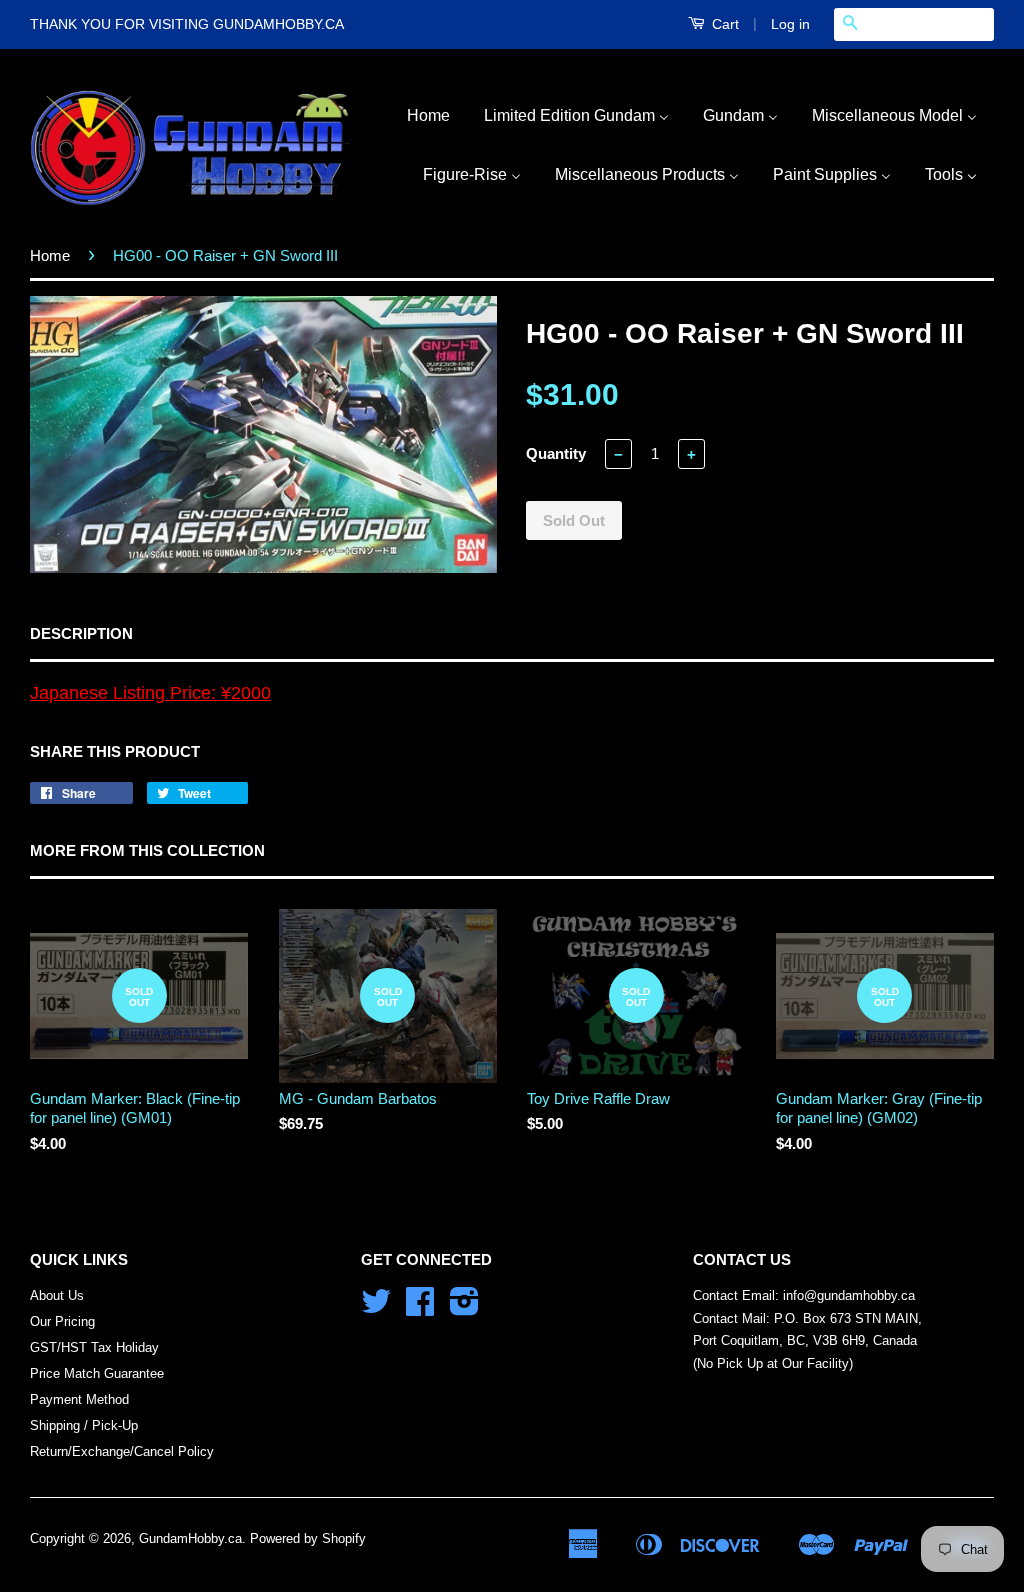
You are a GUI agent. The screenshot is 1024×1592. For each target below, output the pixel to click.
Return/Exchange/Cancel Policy (122, 1451)
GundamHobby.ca (190, 1538)
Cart (723, 24)
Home (50, 255)
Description (81, 633)
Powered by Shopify (308, 1538)
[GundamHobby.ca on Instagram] (464, 1308)
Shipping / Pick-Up (84, 1425)
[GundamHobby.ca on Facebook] (420, 1308)
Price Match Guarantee (97, 1373)
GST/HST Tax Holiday (94, 1347)
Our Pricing (62, 1321)
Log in (790, 24)
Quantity (556, 453)
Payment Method (79, 1399)
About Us (57, 1295)
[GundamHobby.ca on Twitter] (376, 1308)
